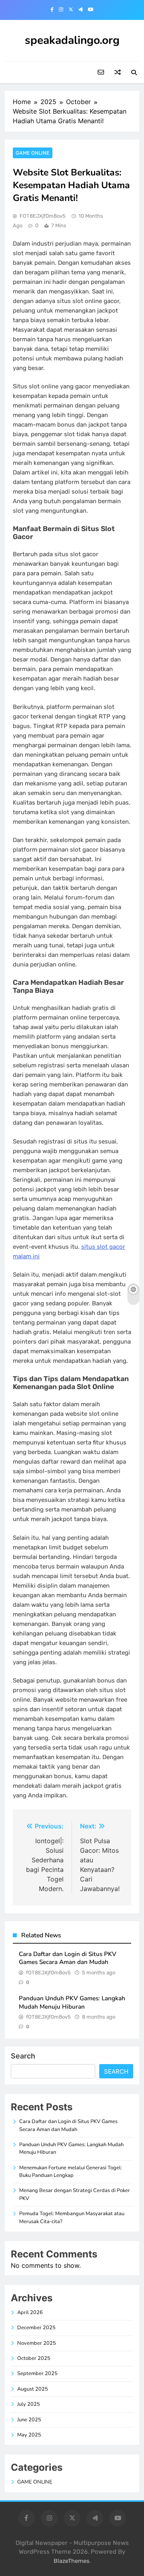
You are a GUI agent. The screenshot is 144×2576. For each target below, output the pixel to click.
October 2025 (34, 2358)
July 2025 (29, 2404)
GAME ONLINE (33, 153)
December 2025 (36, 2328)
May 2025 (29, 2435)
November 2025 (37, 2343)
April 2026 (30, 2312)
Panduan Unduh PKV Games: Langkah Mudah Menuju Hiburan (72, 2002)
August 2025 (33, 2389)
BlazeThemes (71, 2561)
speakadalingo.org (72, 40)
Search (23, 2056)
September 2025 (37, 2373)
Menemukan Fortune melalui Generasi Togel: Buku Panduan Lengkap (71, 2172)
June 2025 (29, 2420)
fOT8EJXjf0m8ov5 (43, 216)
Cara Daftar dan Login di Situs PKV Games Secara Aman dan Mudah (68, 1958)
